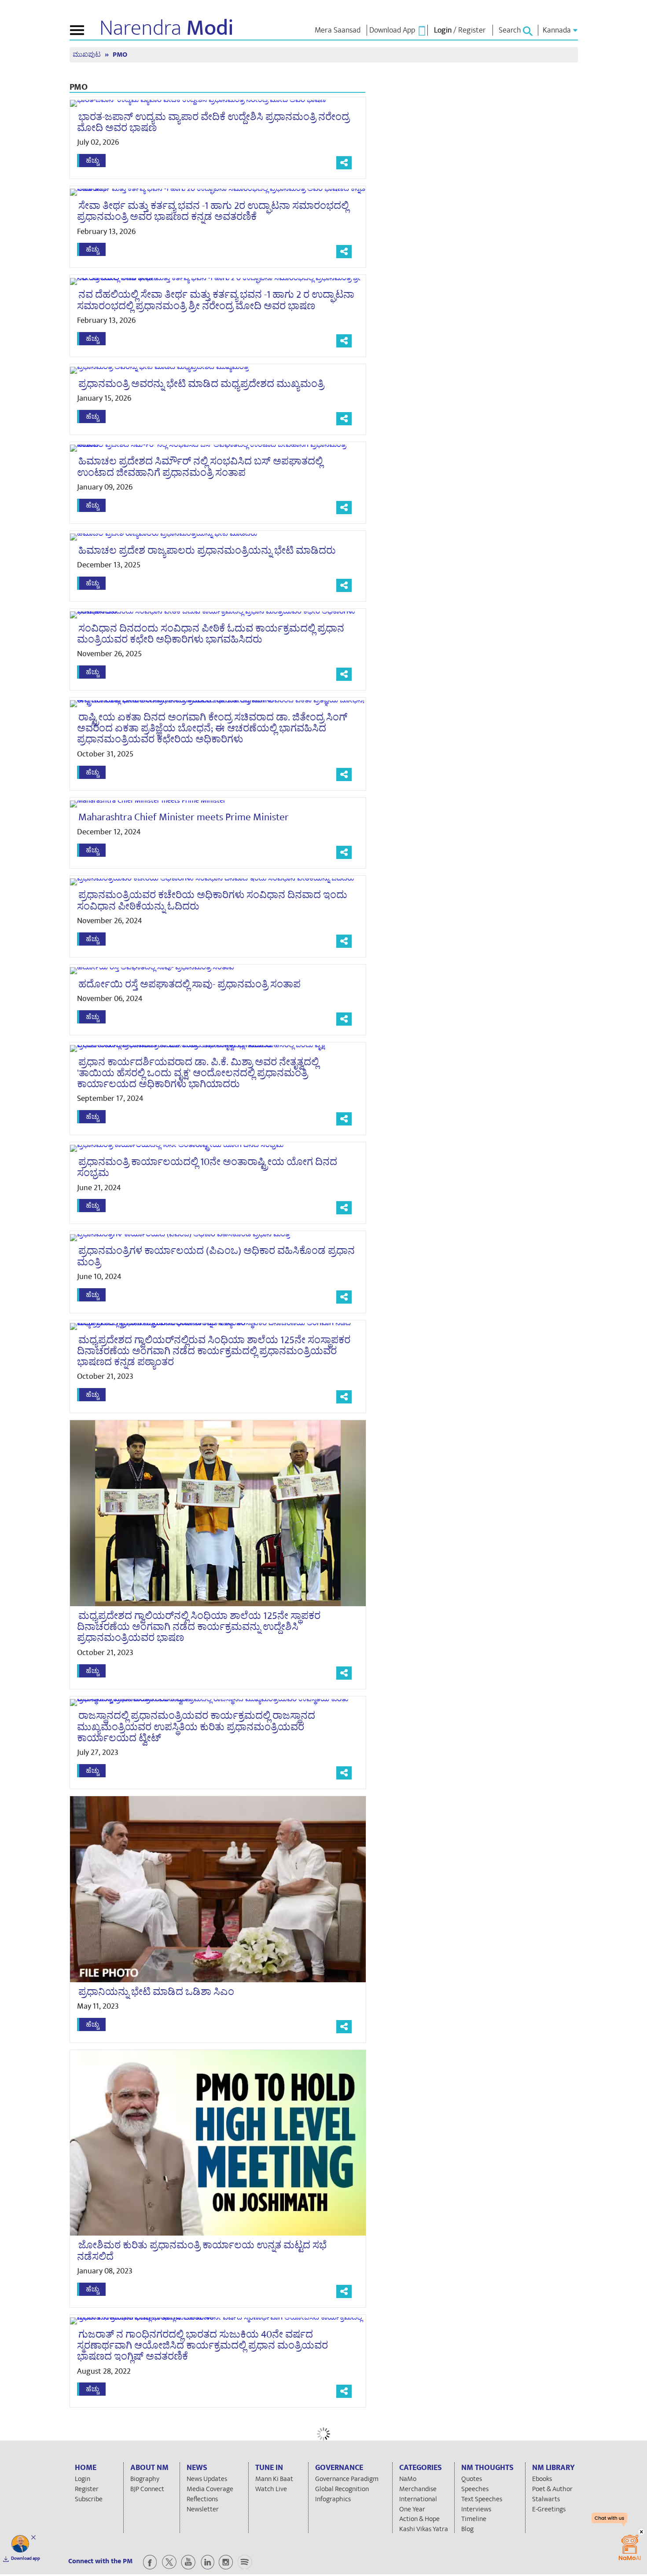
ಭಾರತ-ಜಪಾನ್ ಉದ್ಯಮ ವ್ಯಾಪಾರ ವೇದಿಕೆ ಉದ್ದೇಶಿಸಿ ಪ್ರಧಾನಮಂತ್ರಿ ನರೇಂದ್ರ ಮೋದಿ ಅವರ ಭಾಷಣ (213, 122)
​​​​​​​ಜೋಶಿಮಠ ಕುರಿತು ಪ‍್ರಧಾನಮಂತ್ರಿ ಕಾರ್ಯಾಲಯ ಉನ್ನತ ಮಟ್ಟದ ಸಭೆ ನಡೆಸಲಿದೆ (202, 2251)
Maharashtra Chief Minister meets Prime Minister (184, 817)
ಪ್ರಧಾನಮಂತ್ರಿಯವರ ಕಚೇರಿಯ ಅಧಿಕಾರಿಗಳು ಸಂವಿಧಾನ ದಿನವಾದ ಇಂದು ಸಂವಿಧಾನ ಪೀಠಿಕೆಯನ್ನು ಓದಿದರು (212, 901)
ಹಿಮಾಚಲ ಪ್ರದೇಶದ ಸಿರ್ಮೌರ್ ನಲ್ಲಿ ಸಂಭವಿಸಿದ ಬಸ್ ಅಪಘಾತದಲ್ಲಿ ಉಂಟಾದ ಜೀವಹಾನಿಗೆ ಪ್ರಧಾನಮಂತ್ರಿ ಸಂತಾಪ (200, 467)
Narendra (167, 28)
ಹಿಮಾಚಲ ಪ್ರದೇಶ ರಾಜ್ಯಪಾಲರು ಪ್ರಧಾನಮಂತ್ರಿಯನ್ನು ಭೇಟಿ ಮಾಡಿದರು (207, 551)
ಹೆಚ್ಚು (92, 161)
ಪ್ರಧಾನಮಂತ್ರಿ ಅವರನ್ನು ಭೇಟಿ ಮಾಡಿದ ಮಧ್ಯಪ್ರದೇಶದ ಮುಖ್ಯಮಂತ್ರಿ (201, 384)
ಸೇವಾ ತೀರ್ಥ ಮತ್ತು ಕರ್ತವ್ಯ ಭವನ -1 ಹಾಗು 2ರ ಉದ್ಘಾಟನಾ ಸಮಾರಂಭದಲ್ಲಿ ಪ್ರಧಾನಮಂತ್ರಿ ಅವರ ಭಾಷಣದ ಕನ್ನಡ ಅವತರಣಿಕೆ (213, 211)
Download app (26, 2558)
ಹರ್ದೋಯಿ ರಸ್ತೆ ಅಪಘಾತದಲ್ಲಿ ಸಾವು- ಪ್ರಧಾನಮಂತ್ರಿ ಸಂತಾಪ (189, 984)
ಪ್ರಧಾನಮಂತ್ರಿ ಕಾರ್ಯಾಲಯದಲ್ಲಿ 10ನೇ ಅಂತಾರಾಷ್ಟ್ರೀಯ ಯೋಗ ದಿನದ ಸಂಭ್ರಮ (207, 1167)
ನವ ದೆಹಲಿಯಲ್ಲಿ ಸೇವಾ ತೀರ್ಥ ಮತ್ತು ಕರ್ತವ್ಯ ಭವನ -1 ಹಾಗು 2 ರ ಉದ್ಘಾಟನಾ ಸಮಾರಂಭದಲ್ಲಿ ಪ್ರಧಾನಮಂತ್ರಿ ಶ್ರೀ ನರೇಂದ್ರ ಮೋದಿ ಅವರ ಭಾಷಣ (216, 300)
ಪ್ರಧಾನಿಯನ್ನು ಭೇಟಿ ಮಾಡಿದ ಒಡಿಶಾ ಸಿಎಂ (156, 1992)
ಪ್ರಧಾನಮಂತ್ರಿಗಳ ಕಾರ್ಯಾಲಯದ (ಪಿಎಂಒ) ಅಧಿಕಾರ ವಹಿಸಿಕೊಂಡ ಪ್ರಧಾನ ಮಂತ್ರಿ (216, 1256)
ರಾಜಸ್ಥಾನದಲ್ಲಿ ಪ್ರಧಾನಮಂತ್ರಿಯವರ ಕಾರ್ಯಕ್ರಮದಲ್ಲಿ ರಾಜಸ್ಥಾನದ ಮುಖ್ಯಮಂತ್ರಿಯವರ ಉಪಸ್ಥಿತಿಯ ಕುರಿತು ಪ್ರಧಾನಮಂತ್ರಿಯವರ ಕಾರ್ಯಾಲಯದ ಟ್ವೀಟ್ (196, 1727)
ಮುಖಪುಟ (88, 55)
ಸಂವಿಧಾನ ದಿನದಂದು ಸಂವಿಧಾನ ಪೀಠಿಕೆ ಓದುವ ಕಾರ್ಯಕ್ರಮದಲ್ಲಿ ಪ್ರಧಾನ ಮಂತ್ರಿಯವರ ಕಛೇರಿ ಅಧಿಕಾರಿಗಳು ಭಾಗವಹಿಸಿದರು (211, 634)
